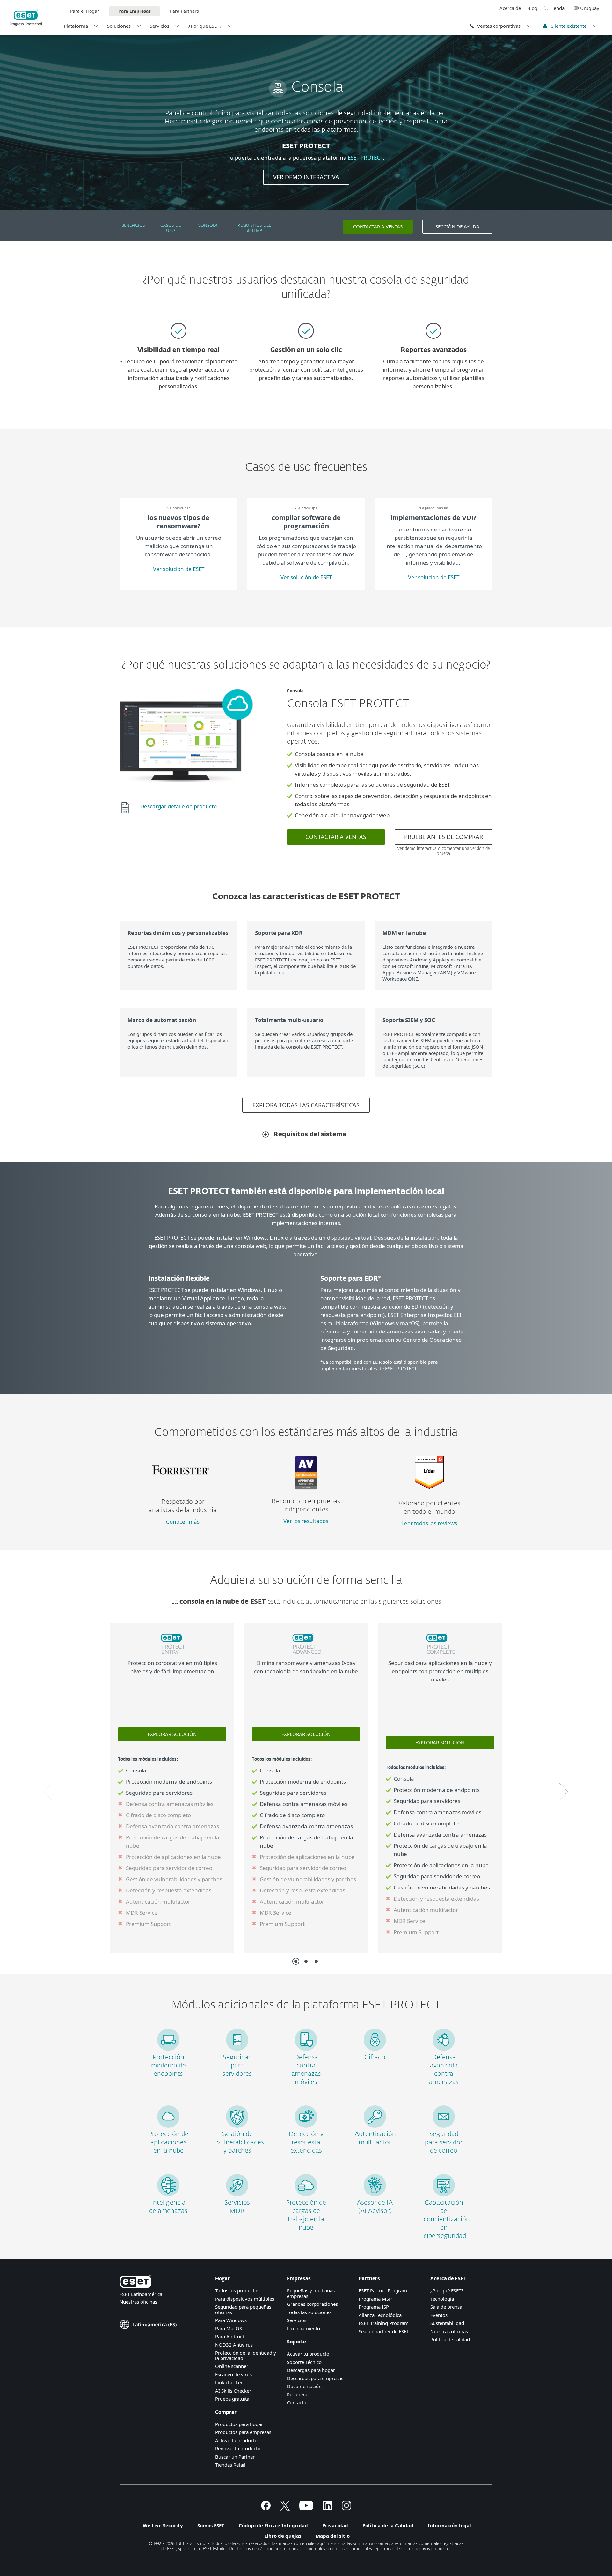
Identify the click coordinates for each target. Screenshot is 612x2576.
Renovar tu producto (238, 2448)
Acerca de (510, 8)
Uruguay (590, 8)
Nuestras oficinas (138, 2302)
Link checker (229, 2382)
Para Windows (231, 2320)
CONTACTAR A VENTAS (378, 226)
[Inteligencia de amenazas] (168, 2194)
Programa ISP (374, 2307)
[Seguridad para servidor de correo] (444, 2126)
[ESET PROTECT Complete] (440, 1655)
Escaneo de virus (233, 2374)
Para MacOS (229, 2328)
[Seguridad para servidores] (237, 2049)
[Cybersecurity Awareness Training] (444, 2194)
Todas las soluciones (309, 2312)
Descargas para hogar (311, 2370)
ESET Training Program (384, 2323)
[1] (296, 1961)
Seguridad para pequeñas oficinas (243, 2309)
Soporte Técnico (304, 2362)
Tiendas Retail (230, 2465)
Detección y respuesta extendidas (306, 2142)
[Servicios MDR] (237, 2194)
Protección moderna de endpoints (168, 2066)
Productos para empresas (243, 2432)
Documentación (304, 2386)
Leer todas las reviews (429, 1523)
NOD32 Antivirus (234, 2345)
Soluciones (119, 26)
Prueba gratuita (232, 2399)
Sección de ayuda (457, 226)
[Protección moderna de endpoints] (168, 2049)
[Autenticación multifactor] (375, 2126)
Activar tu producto (236, 2440)
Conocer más (183, 1522)
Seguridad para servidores (237, 2066)
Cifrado (375, 2057)
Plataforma (76, 26)
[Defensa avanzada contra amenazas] (444, 2049)
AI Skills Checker (233, 2391)
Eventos (439, 2315)
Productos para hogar (239, 2424)
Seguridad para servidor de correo (444, 2142)
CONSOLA (208, 226)
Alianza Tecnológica (380, 2315)
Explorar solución (172, 1734)
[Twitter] (285, 2508)
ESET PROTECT (365, 157)
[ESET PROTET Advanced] (306, 1655)
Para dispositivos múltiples (245, 2299)
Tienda (557, 8)
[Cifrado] (375, 2049)
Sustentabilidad (447, 2323)
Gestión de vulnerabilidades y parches (240, 2142)
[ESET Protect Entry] (172, 1655)
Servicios (160, 26)
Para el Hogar (85, 11)
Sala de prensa (446, 2307)
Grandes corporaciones (312, 2304)
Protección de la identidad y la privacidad (246, 2355)
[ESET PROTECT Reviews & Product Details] (429, 1487)
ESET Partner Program (383, 2290)
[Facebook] (266, 2508)
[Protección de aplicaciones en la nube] (168, 2126)
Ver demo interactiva (306, 177)
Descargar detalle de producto (178, 806)
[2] (306, 1961)
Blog (532, 8)
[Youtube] (306, 2508)
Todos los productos (237, 2290)
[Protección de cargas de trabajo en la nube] (306, 2194)
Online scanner (232, 2366)
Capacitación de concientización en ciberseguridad (447, 2219)
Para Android (230, 2336)
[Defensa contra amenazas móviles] (306, 2049)
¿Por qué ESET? (205, 26)
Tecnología (442, 2299)
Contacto (297, 2402)
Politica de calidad (450, 2339)
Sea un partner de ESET (384, 2331)
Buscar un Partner (235, 2457)
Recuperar (298, 2394)
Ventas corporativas (499, 26)
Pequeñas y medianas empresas (311, 2293)
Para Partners (184, 11)
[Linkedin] (327, 2508)
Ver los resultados (306, 1521)
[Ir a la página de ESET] (26, 18)
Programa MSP (375, 2299)
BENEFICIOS (133, 226)
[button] (48, 1792)
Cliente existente (568, 26)
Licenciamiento (303, 2328)
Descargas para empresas (315, 2378)
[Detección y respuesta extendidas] (306, 2126)
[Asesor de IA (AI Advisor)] (375, 2194)
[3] (316, 1961)
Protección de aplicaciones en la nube (168, 2142)
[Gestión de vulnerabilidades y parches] (237, 2126)
